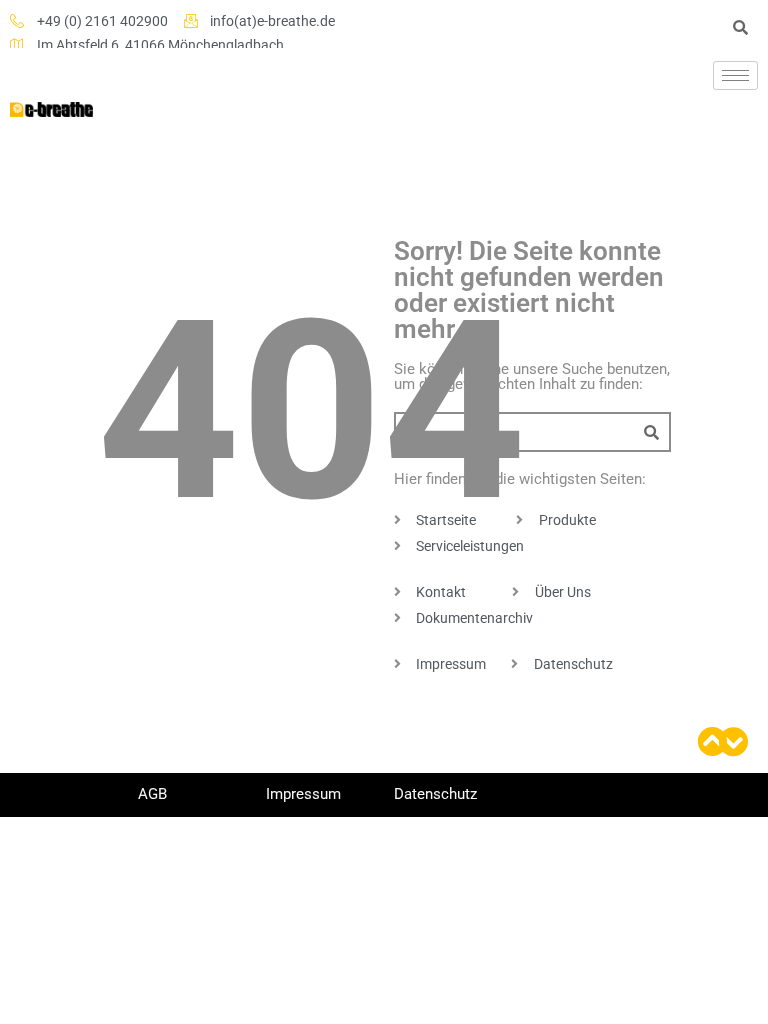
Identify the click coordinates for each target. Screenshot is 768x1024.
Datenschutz (435, 794)
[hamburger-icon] (735, 75)
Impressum (303, 794)
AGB (152, 794)
